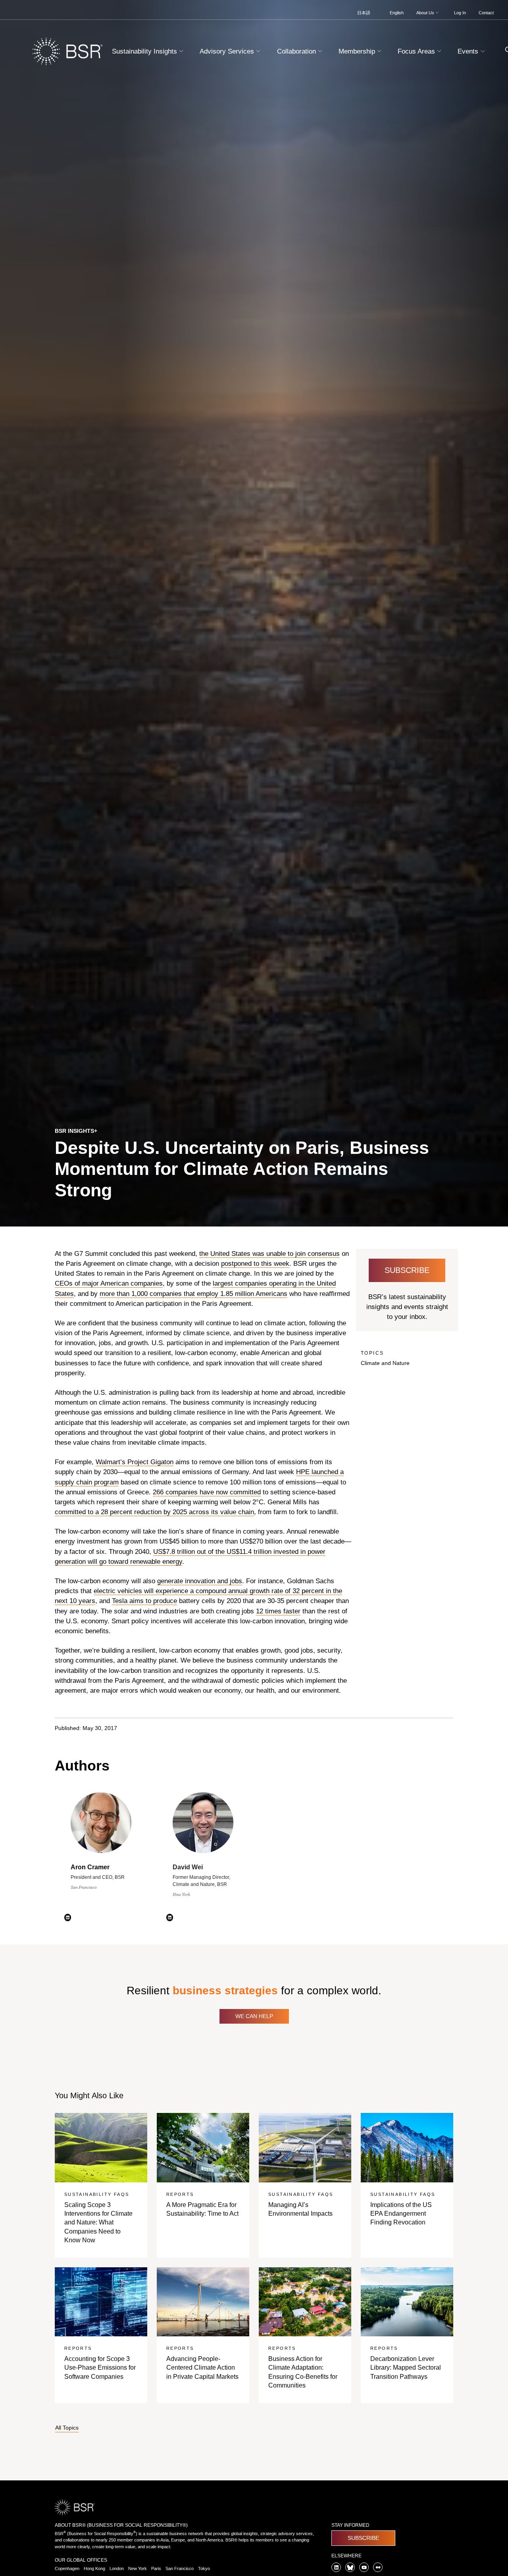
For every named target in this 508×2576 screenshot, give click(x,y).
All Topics (67, 2428)
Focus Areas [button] (417, 51)
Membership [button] (358, 51)
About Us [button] (426, 13)
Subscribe (407, 1270)
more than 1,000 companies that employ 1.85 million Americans (193, 1294)
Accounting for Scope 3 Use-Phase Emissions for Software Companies (100, 2368)
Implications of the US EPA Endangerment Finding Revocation (401, 2214)
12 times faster (278, 1611)
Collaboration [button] (297, 51)
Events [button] (469, 51)
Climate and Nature (385, 1363)
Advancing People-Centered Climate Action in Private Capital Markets (202, 2368)
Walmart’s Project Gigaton (135, 1462)
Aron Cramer (90, 1867)
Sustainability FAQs (97, 2194)
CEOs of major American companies (109, 1283)
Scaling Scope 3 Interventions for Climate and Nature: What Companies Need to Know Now (98, 2223)
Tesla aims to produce (144, 1601)
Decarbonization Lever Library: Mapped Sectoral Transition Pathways (406, 2368)
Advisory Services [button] (228, 51)
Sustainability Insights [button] (145, 51)
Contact (486, 13)
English (397, 13)
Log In (460, 13)
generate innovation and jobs (200, 1581)
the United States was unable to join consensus (269, 1254)
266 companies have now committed (207, 1492)
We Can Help (254, 2016)
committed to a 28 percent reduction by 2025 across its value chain (154, 1512)
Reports (180, 2194)
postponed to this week (255, 1264)
